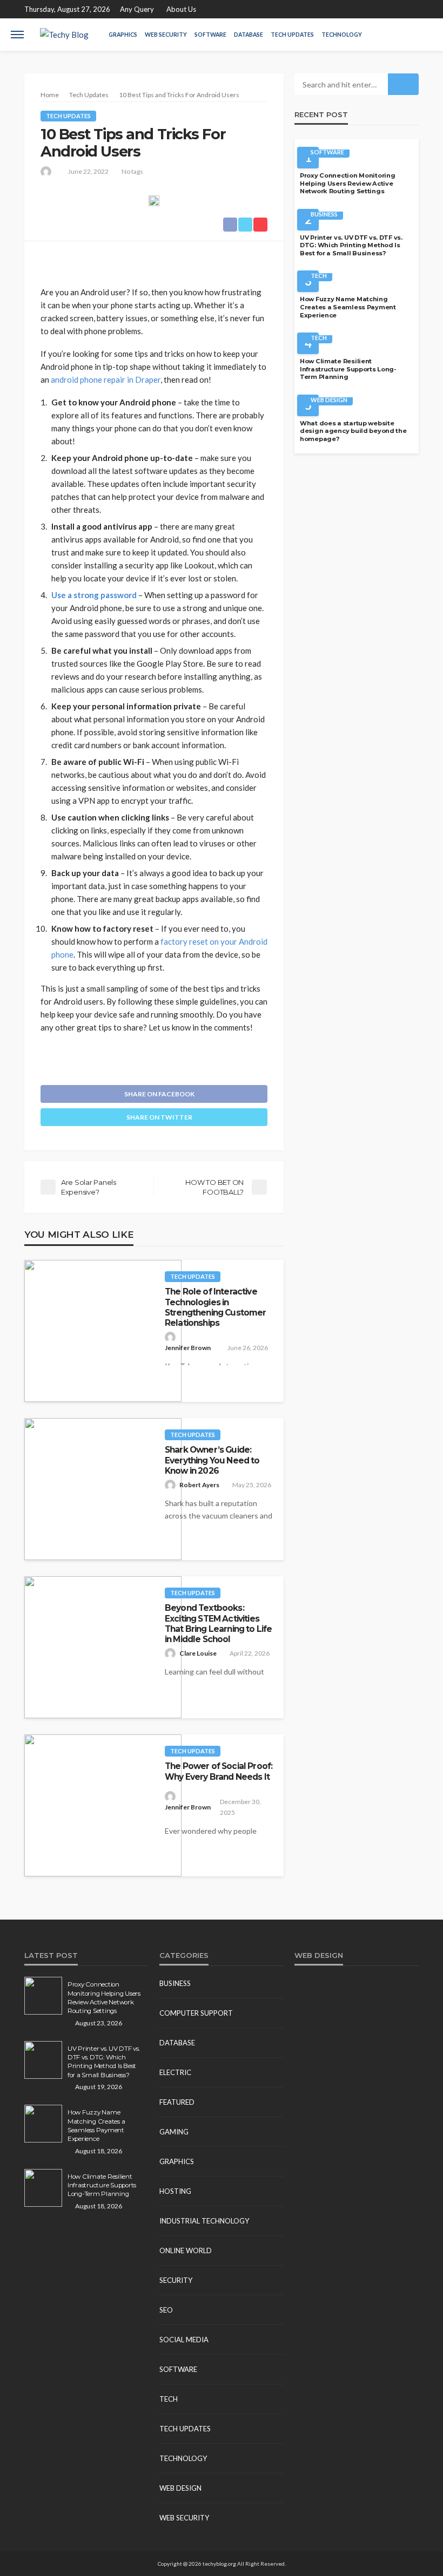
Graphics (123, 35)
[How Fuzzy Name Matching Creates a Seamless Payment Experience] (43, 2124)
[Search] (423, 35)
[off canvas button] (17, 35)
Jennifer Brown (188, 1348)
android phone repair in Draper (106, 379)
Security (176, 2280)
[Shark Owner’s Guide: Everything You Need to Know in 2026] (103, 1489)
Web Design (329, 400)
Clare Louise (198, 1653)
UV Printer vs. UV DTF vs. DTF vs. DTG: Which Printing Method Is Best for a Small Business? (351, 245)
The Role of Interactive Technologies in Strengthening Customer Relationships (216, 1307)
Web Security (166, 35)
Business (324, 214)
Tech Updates (292, 35)
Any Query (137, 9)
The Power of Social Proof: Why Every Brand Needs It (219, 1771)
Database (249, 35)
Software (210, 35)
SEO (166, 2310)
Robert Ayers (199, 1485)
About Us (181, 9)
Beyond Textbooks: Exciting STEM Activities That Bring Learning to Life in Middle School (218, 1623)
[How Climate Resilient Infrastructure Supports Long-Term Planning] (43, 2188)
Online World (186, 2250)
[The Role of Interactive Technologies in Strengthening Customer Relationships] (103, 1331)
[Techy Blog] (64, 35)
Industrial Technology (204, 2221)
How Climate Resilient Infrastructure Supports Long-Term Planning (348, 369)
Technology (342, 35)
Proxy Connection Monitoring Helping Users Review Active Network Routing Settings (347, 183)
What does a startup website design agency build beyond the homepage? (353, 431)
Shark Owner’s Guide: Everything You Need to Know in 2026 (212, 1460)
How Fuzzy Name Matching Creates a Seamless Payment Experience (348, 307)
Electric (175, 2072)
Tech (319, 276)
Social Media (184, 2340)
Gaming (174, 2132)
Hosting (175, 2191)
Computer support (196, 2013)
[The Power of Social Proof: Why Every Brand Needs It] (103, 1805)
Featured (177, 2102)
